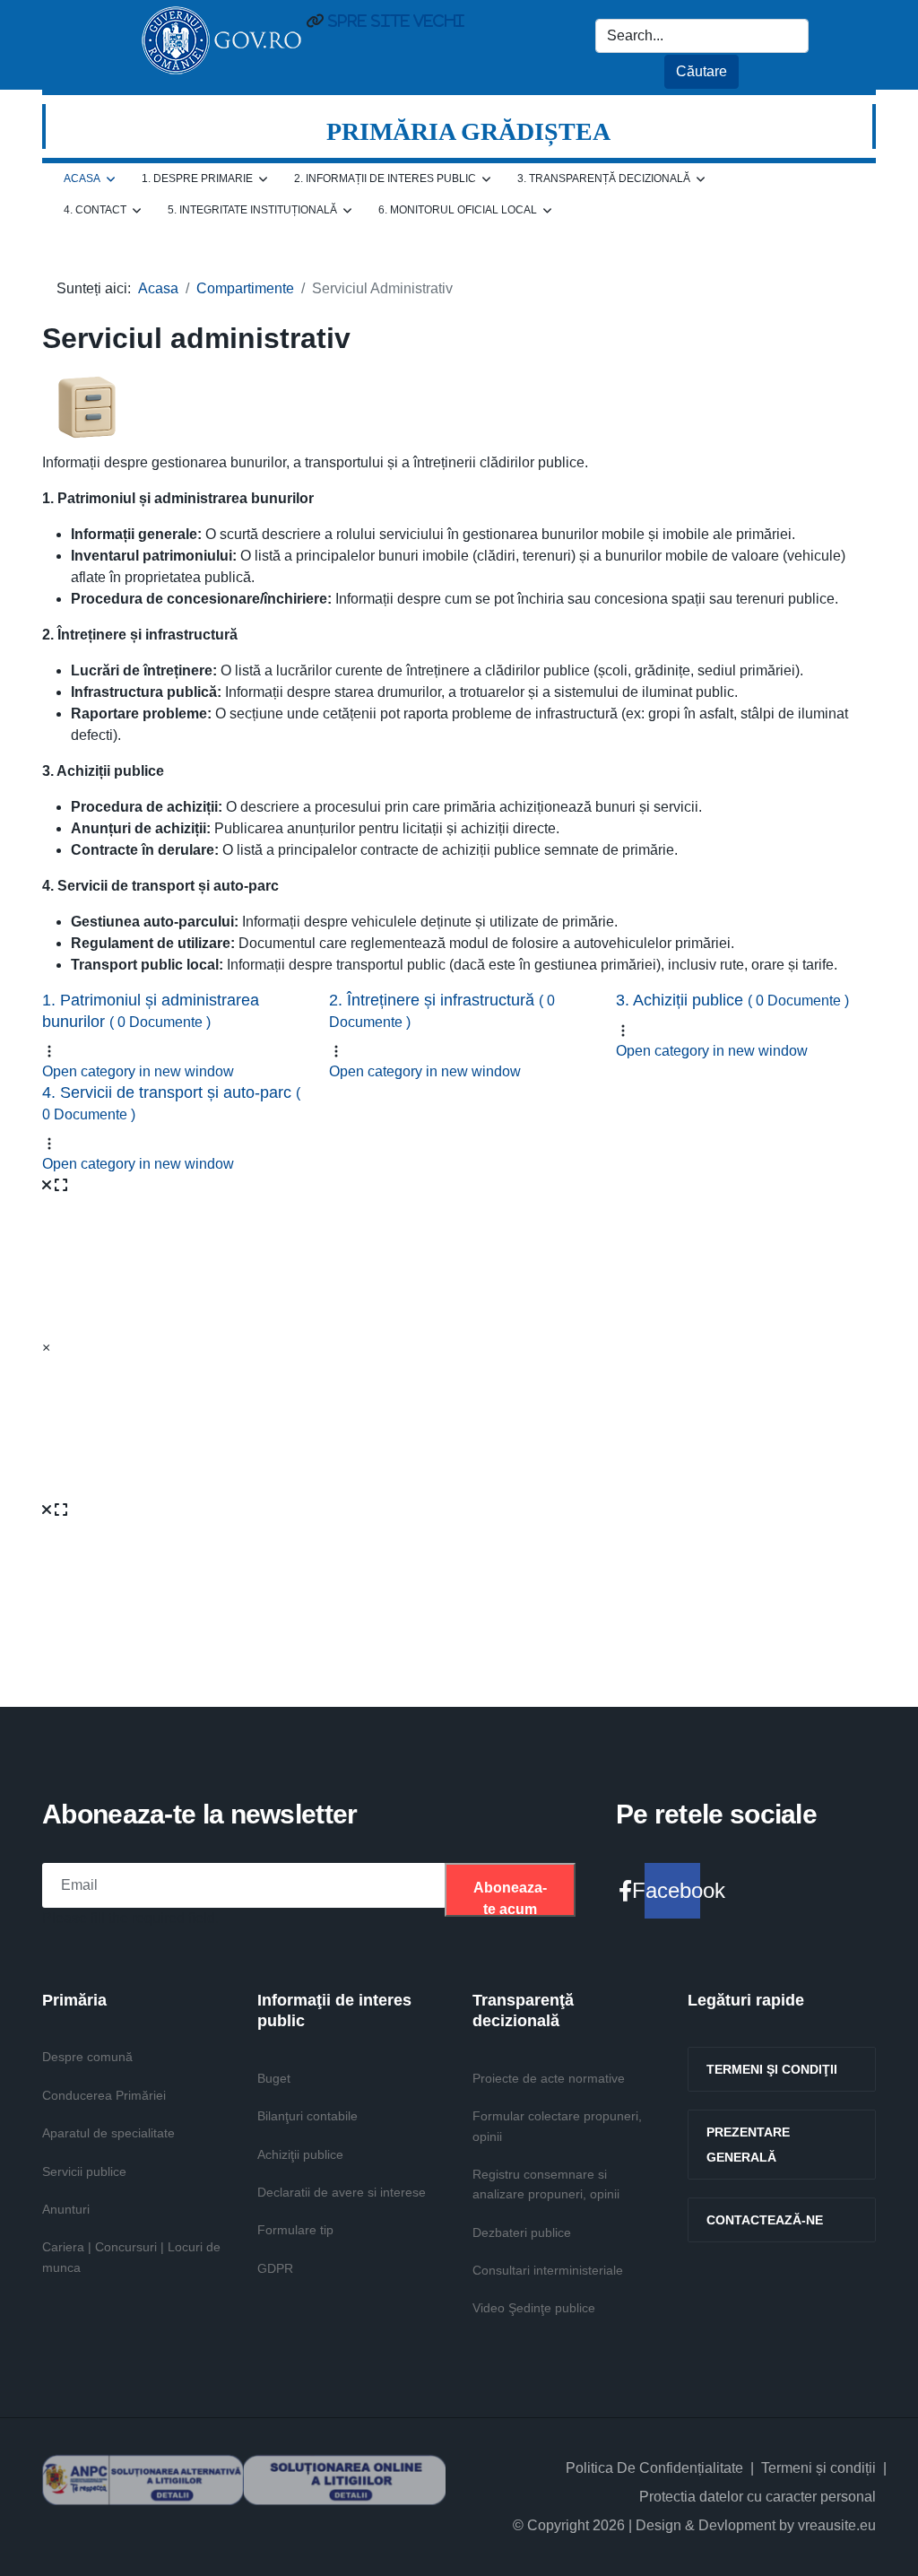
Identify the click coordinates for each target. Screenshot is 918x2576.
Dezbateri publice (522, 2232)
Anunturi (66, 2209)
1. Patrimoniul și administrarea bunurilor (151, 1010)
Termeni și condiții (818, 2468)
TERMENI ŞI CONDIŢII (772, 2069)
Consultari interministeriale (548, 2270)
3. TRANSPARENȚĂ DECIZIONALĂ (604, 178)
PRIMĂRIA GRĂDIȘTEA (468, 131)
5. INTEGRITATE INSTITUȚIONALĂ (252, 210)
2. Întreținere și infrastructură (442, 1010)
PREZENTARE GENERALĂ (748, 2145)
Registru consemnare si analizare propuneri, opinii (546, 2184)
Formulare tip (295, 2230)
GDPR (275, 2268)
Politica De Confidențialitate (654, 2468)
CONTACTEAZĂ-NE (765, 2220)
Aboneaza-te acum (510, 1898)
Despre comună (87, 2057)
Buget (274, 2078)
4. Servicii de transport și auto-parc (171, 1102)
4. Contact (95, 210)
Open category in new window (138, 1071)
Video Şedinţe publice (534, 2308)
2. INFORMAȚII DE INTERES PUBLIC (385, 178)
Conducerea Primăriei (104, 2095)
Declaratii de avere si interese (342, 2192)
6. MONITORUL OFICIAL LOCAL (458, 210)
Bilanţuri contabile (307, 2116)
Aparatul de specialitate (108, 2133)
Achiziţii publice (300, 2154)
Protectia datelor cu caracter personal (758, 2497)
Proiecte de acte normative (549, 2078)
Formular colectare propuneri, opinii (557, 2126)
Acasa (82, 178)
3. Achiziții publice (732, 1000)
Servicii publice (84, 2171)
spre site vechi (394, 21)
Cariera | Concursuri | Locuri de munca (131, 2257)
